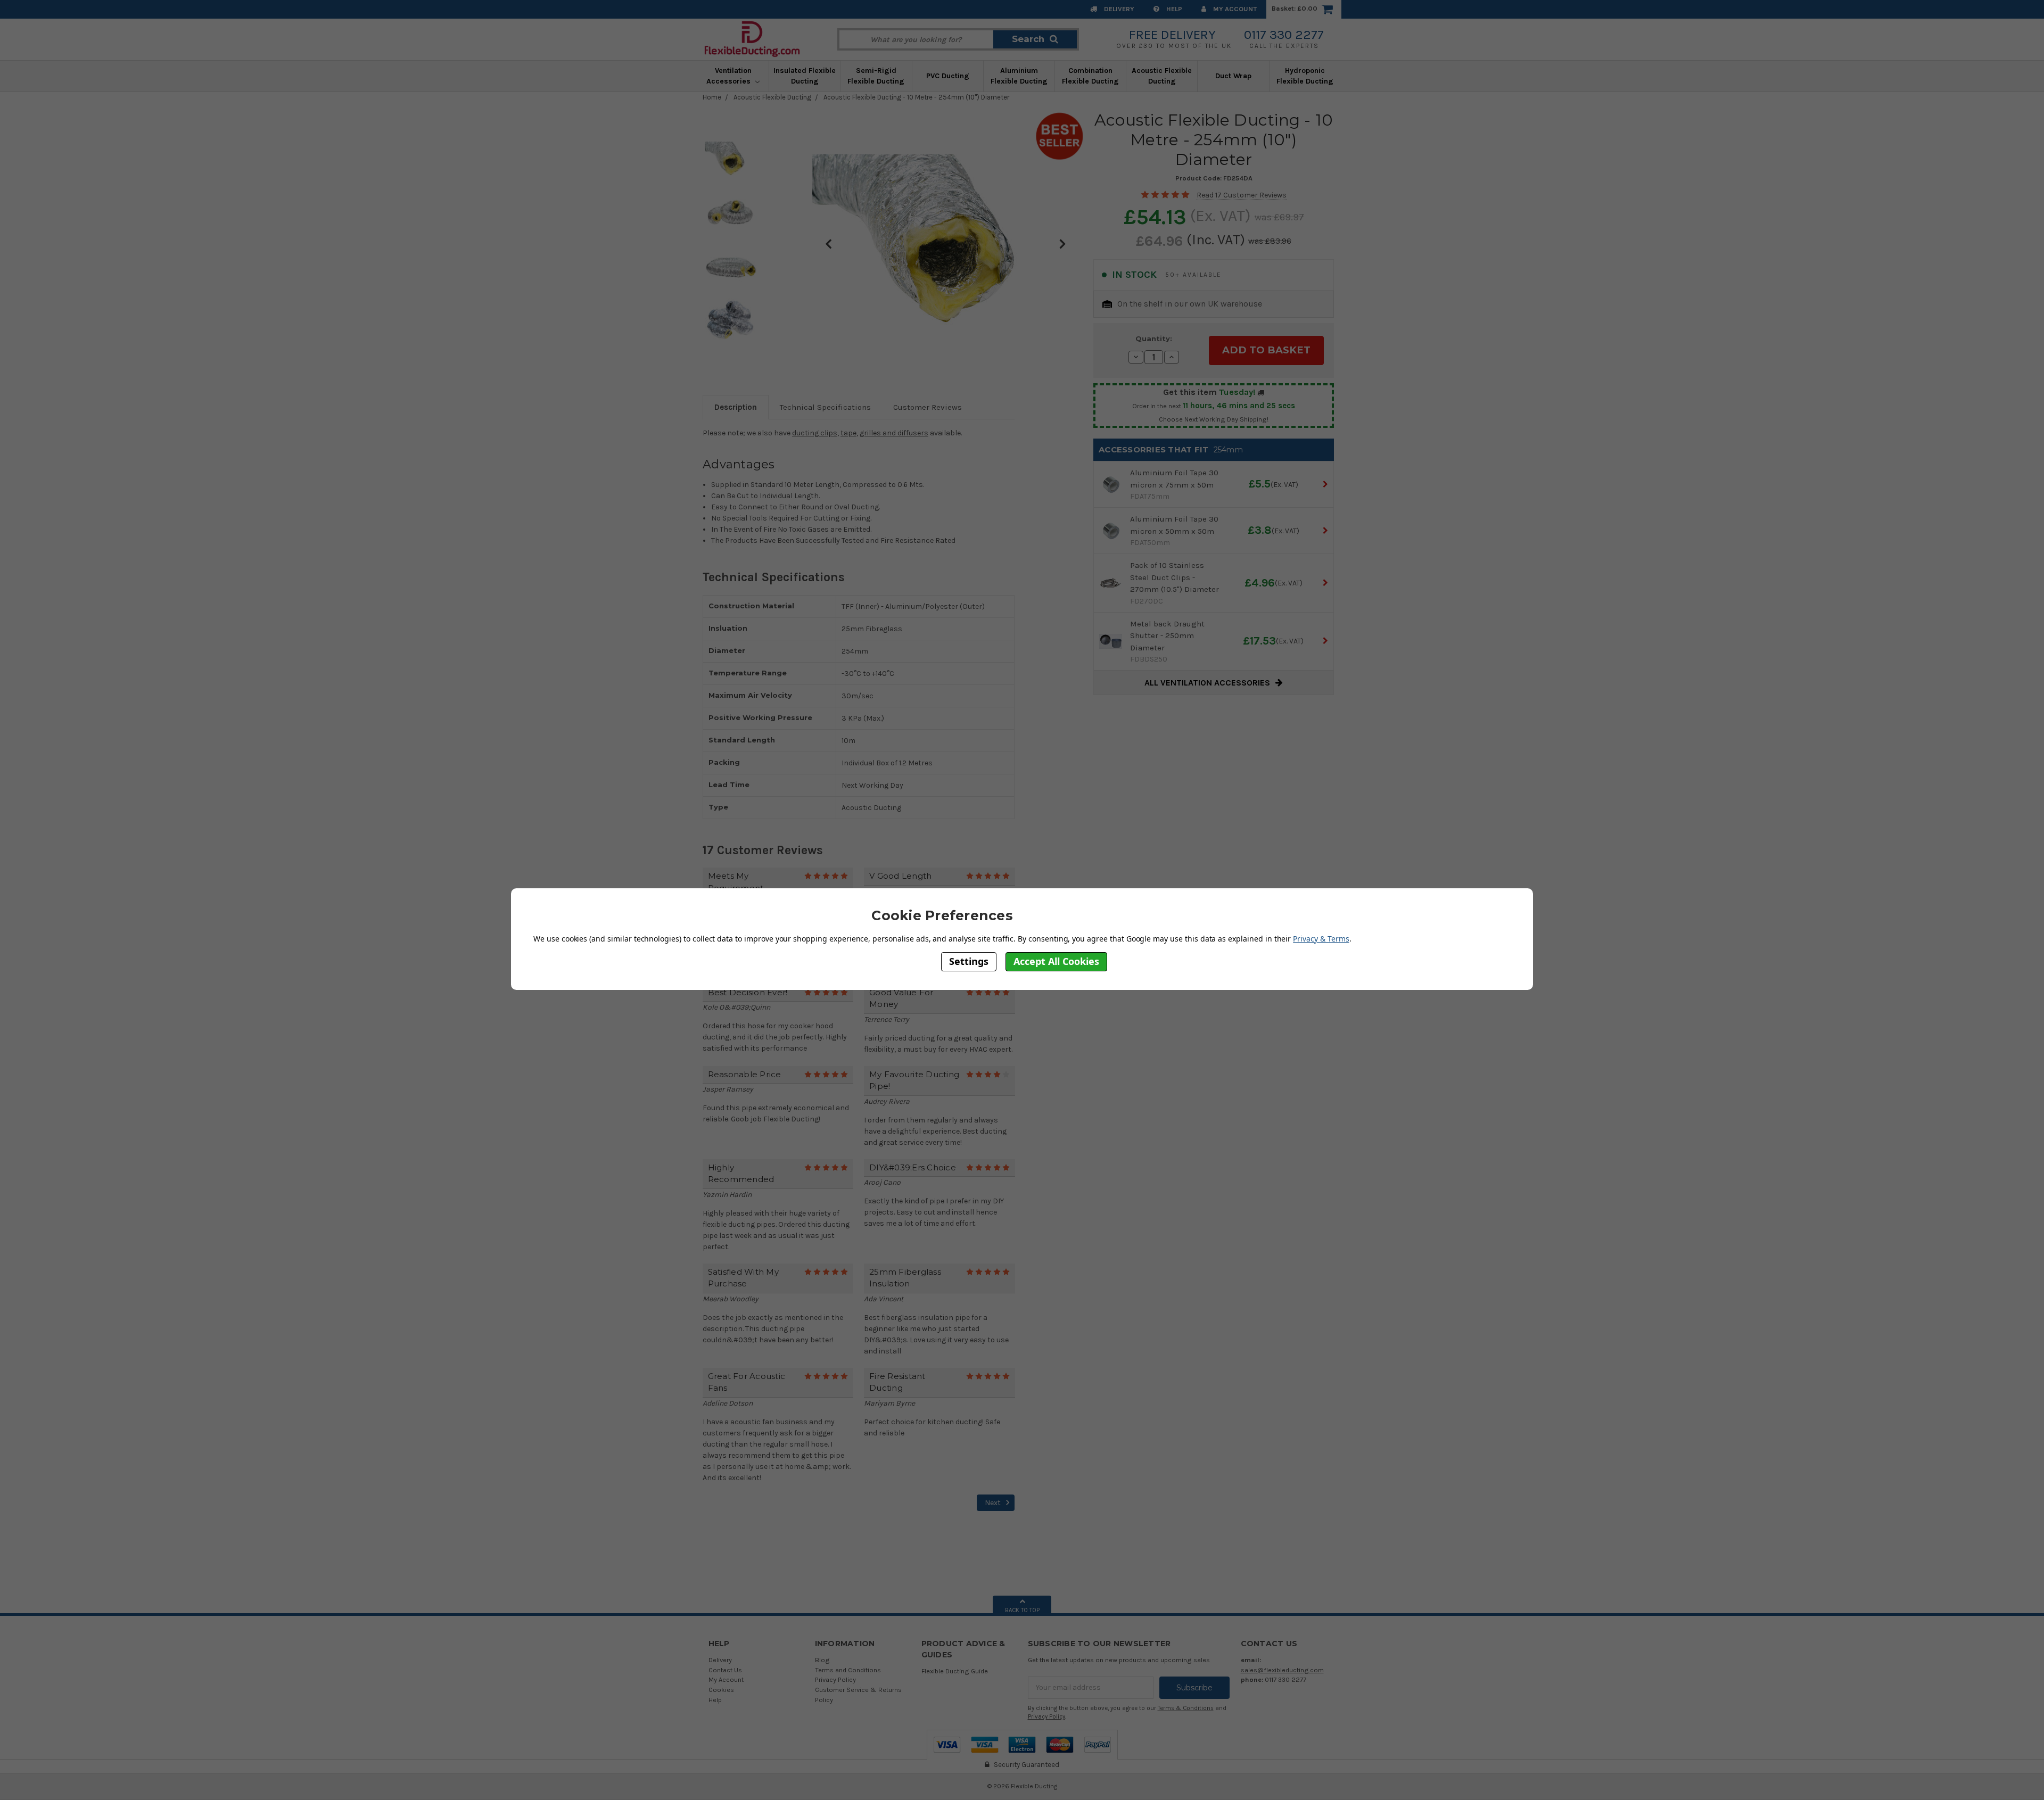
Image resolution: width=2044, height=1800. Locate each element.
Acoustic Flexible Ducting (1162, 76)
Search (1028, 39)
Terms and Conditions (848, 1670)
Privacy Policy (835, 1679)
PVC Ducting (948, 76)
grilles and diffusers (894, 433)
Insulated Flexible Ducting (805, 76)
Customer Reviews (928, 407)
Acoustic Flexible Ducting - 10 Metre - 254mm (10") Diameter (916, 97)
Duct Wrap (1233, 76)
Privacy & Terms (1321, 939)
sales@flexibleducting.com (1282, 1670)
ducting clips (815, 433)
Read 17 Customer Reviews (1242, 195)
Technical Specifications (825, 407)
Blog (822, 1660)
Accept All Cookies (1056, 961)
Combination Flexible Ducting (1090, 76)
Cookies (721, 1690)
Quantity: (1154, 338)
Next (1062, 243)
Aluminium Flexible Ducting (1019, 76)
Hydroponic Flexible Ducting (1305, 76)
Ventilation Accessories (730, 76)
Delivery (1118, 9)
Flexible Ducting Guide (955, 1671)
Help (1173, 9)
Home (712, 97)
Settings (969, 961)
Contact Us (725, 1670)
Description (736, 407)
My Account (1234, 9)
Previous (828, 243)
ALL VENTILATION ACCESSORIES (1207, 683)
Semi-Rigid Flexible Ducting (876, 76)
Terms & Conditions (1186, 1708)
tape (848, 433)
